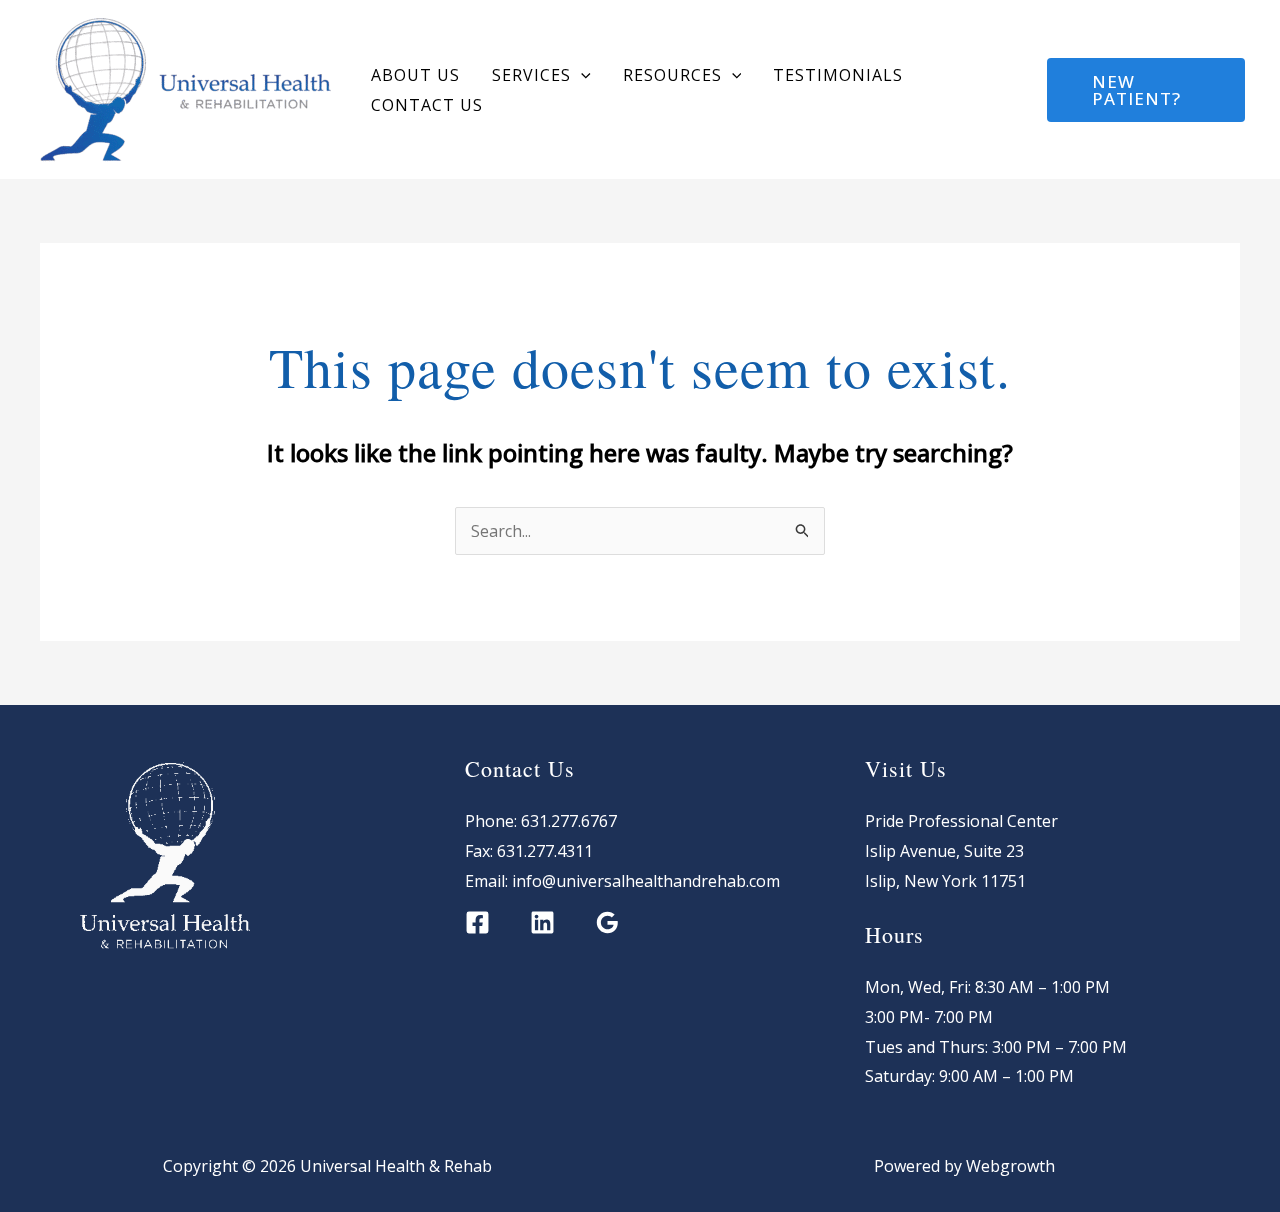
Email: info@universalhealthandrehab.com (622, 881)
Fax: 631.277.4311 (529, 851)
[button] (581, 75)
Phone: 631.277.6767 (541, 821)
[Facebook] (1009, 90)
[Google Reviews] (607, 922)
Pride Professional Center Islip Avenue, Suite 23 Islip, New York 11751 (961, 850)
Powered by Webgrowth (952, 1166)
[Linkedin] (542, 922)
